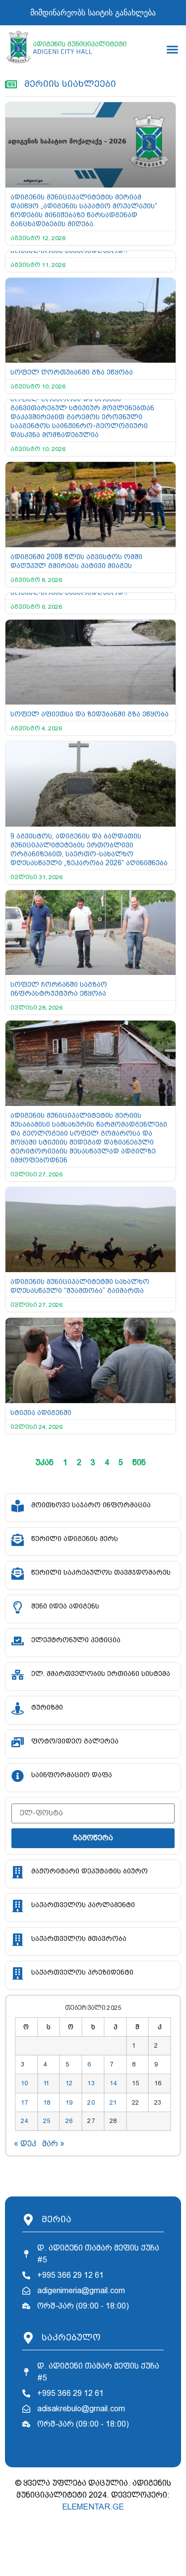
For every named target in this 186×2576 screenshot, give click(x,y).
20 (91, 2102)
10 (24, 2083)
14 (113, 2083)
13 (91, 2083)
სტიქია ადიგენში (41, 1413)
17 (24, 2102)
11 (46, 2083)
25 (47, 2121)
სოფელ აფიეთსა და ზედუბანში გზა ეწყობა (90, 714)
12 (69, 2083)
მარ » (53, 2144)
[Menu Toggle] (172, 49)
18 (47, 2102)
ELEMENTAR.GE (93, 2507)
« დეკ (25, 2144)
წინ (139, 1462)
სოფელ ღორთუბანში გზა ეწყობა (72, 372)
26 (69, 2121)
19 (69, 2102)
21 (113, 2102)
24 (24, 2121)
